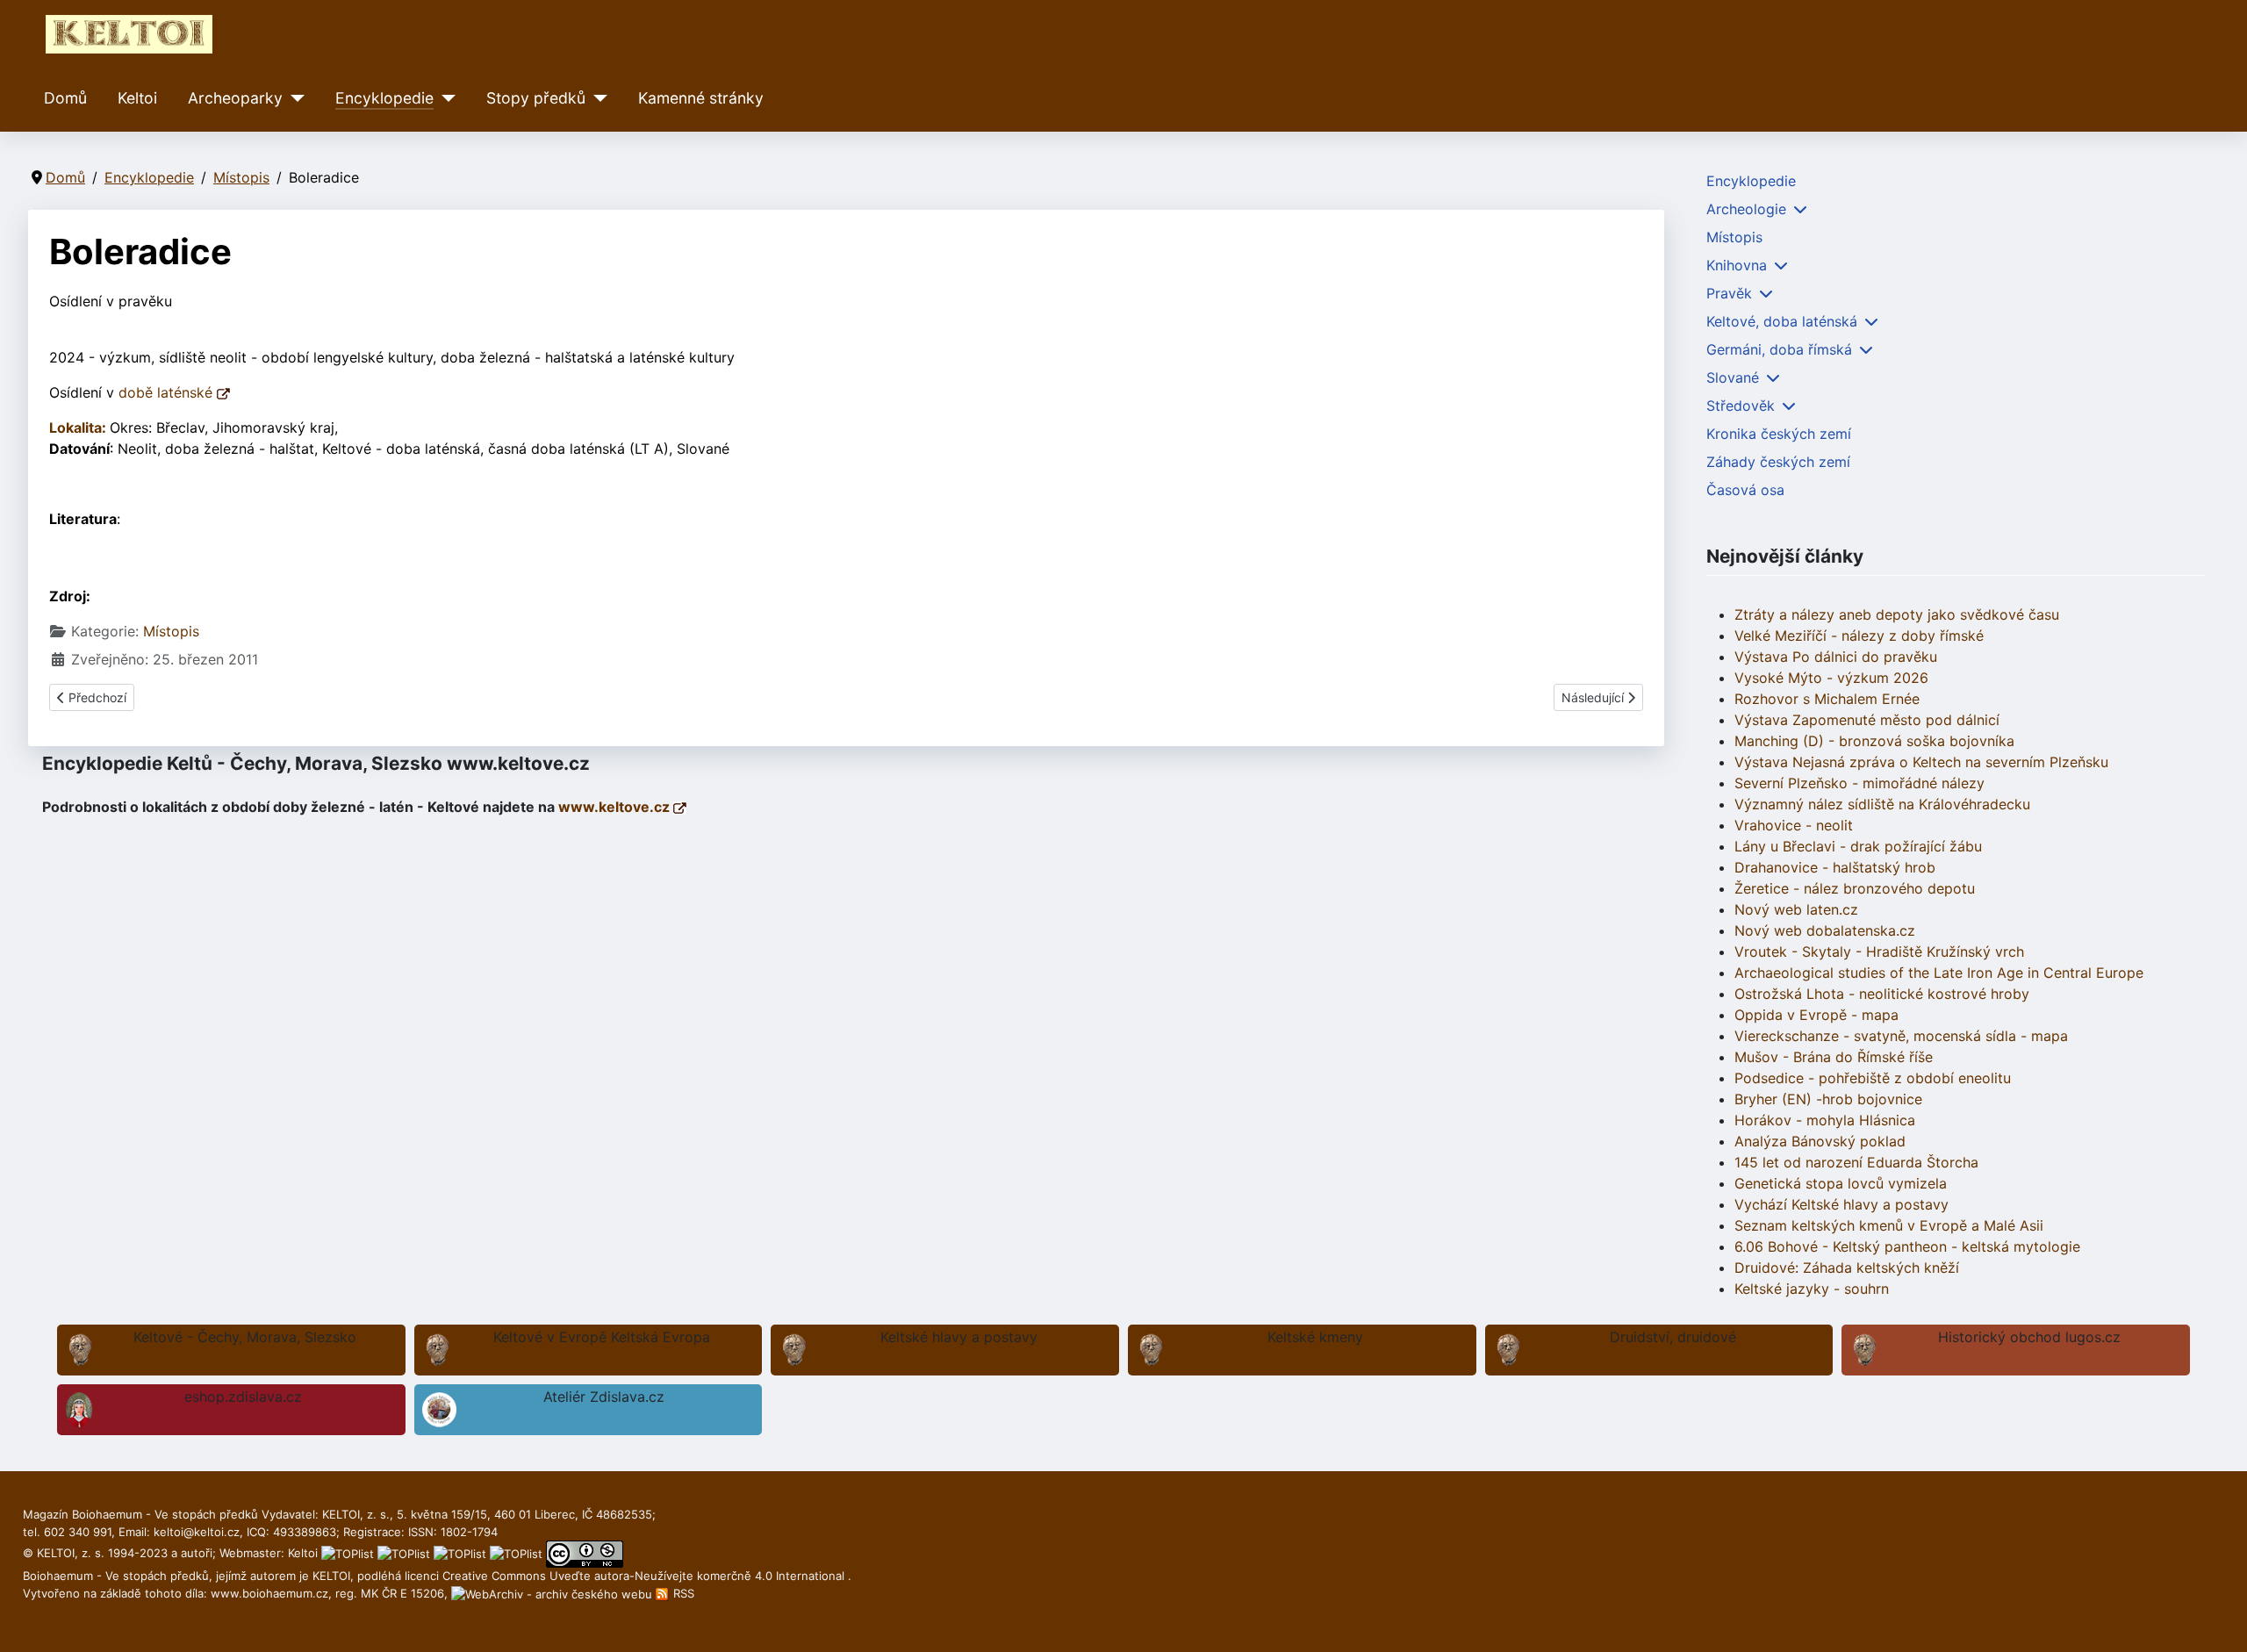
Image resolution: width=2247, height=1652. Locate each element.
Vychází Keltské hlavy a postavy (1841, 1204)
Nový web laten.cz (1796, 909)
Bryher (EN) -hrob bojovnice (1828, 1099)
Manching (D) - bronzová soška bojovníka (1874, 741)
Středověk (1741, 406)
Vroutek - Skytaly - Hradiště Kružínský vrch (1879, 952)
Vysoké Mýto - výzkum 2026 (1831, 678)
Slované (1733, 377)
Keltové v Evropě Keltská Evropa (602, 1337)
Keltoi (137, 98)
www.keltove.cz (616, 807)
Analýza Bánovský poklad (1820, 1141)
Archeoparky (235, 98)
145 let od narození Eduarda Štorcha (1856, 1162)
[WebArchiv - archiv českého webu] (553, 1593)
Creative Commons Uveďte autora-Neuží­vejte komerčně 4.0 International (645, 1576)
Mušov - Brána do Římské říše (1834, 1057)
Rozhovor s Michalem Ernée (1827, 699)
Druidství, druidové (1673, 1337)
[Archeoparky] (294, 98)
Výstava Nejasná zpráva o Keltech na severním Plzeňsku (1921, 762)
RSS (682, 1593)
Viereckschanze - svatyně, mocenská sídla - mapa (1901, 1036)
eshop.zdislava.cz (243, 1397)
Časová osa (1745, 490)
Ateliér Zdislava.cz (604, 1397)
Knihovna (1737, 265)
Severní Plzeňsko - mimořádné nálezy (1859, 783)
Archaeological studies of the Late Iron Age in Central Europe (1939, 973)
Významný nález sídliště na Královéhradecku (1882, 804)
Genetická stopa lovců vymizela (1841, 1183)
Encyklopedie (384, 98)
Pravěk (1729, 293)
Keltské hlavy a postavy (959, 1337)
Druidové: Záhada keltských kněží (1847, 1268)
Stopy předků (536, 98)
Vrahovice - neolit (1794, 825)
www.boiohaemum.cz (269, 1593)
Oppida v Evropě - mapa (1816, 1015)
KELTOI (331, 1576)
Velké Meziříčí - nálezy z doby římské (1859, 636)
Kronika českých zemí (1779, 434)
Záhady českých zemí (1778, 462)
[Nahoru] (2216, 1620)
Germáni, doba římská (1779, 349)
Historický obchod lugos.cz (2029, 1337)
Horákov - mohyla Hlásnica (1825, 1120)
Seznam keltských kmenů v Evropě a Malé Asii (1889, 1225)
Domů (65, 98)
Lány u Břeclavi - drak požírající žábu (1858, 846)
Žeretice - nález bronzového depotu (1855, 888)
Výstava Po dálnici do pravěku (1836, 657)
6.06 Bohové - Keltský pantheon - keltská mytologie (1907, 1246)
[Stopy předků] (596, 98)
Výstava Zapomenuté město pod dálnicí (1867, 720)
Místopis (171, 631)
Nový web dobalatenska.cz (1825, 930)
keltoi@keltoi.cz (197, 1532)
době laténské (168, 392)
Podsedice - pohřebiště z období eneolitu (1873, 1078)
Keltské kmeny (1315, 1337)
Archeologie (1746, 209)
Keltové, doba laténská (1782, 321)
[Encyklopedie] (445, 98)
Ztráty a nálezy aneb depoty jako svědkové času (1897, 614)
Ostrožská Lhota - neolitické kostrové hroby (1882, 994)
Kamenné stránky (701, 98)
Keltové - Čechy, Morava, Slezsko (245, 1337)
